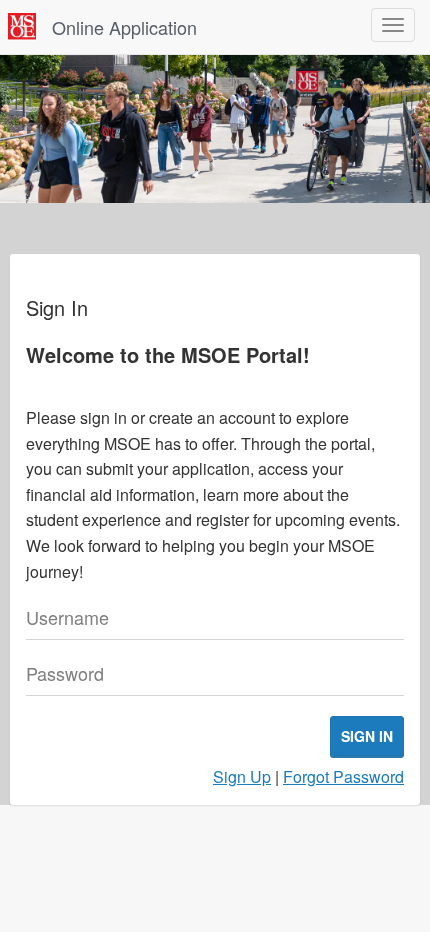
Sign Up (242, 776)
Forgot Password (343, 776)
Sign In (367, 736)
